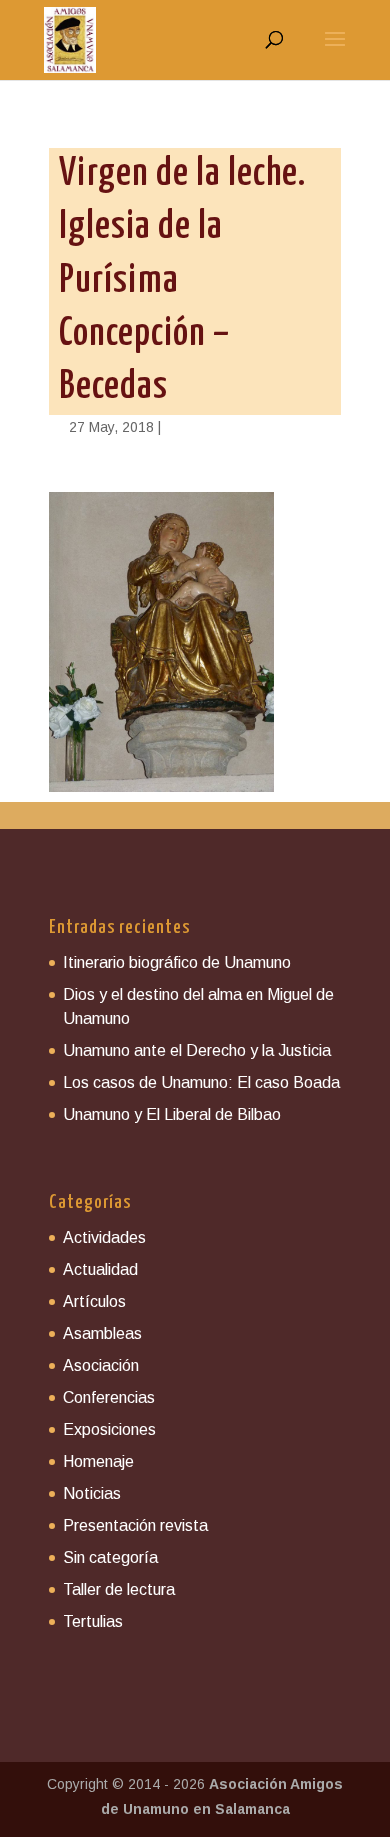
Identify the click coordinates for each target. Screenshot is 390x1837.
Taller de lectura (119, 1589)
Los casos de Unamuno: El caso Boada (201, 1082)
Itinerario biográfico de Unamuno (177, 962)
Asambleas (102, 1333)
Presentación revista (135, 1525)
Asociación (101, 1365)
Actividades (104, 1237)
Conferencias (109, 1397)
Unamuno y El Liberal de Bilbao (172, 1114)
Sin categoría (110, 1557)
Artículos (94, 1301)
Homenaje (98, 1461)
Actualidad (100, 1269)
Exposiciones (109, 1429)
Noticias (92, 1493)
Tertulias (93, 1621)
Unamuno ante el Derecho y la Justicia (197, 1050)
